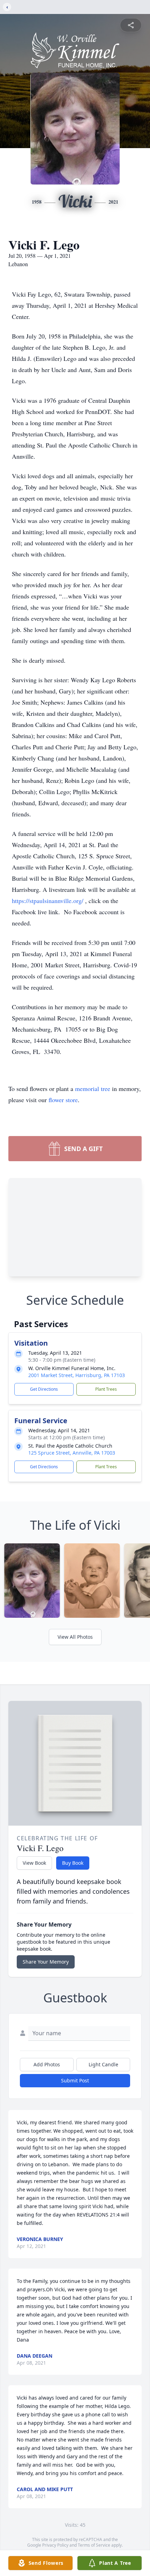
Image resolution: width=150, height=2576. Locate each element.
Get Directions (44, 1389)
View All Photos (75, 1637)
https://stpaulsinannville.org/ (48, 901)
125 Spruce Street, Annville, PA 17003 (72, 1453)
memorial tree (93, 1089)
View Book (34, 1863)
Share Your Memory (46, 1962)
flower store (63, 1100)
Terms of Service (94, 2545)
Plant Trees (106, 1389)
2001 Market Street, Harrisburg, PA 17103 (77, 1375)
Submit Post (75, 2080)
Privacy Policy (55, 2545)
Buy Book (73, 1863)
